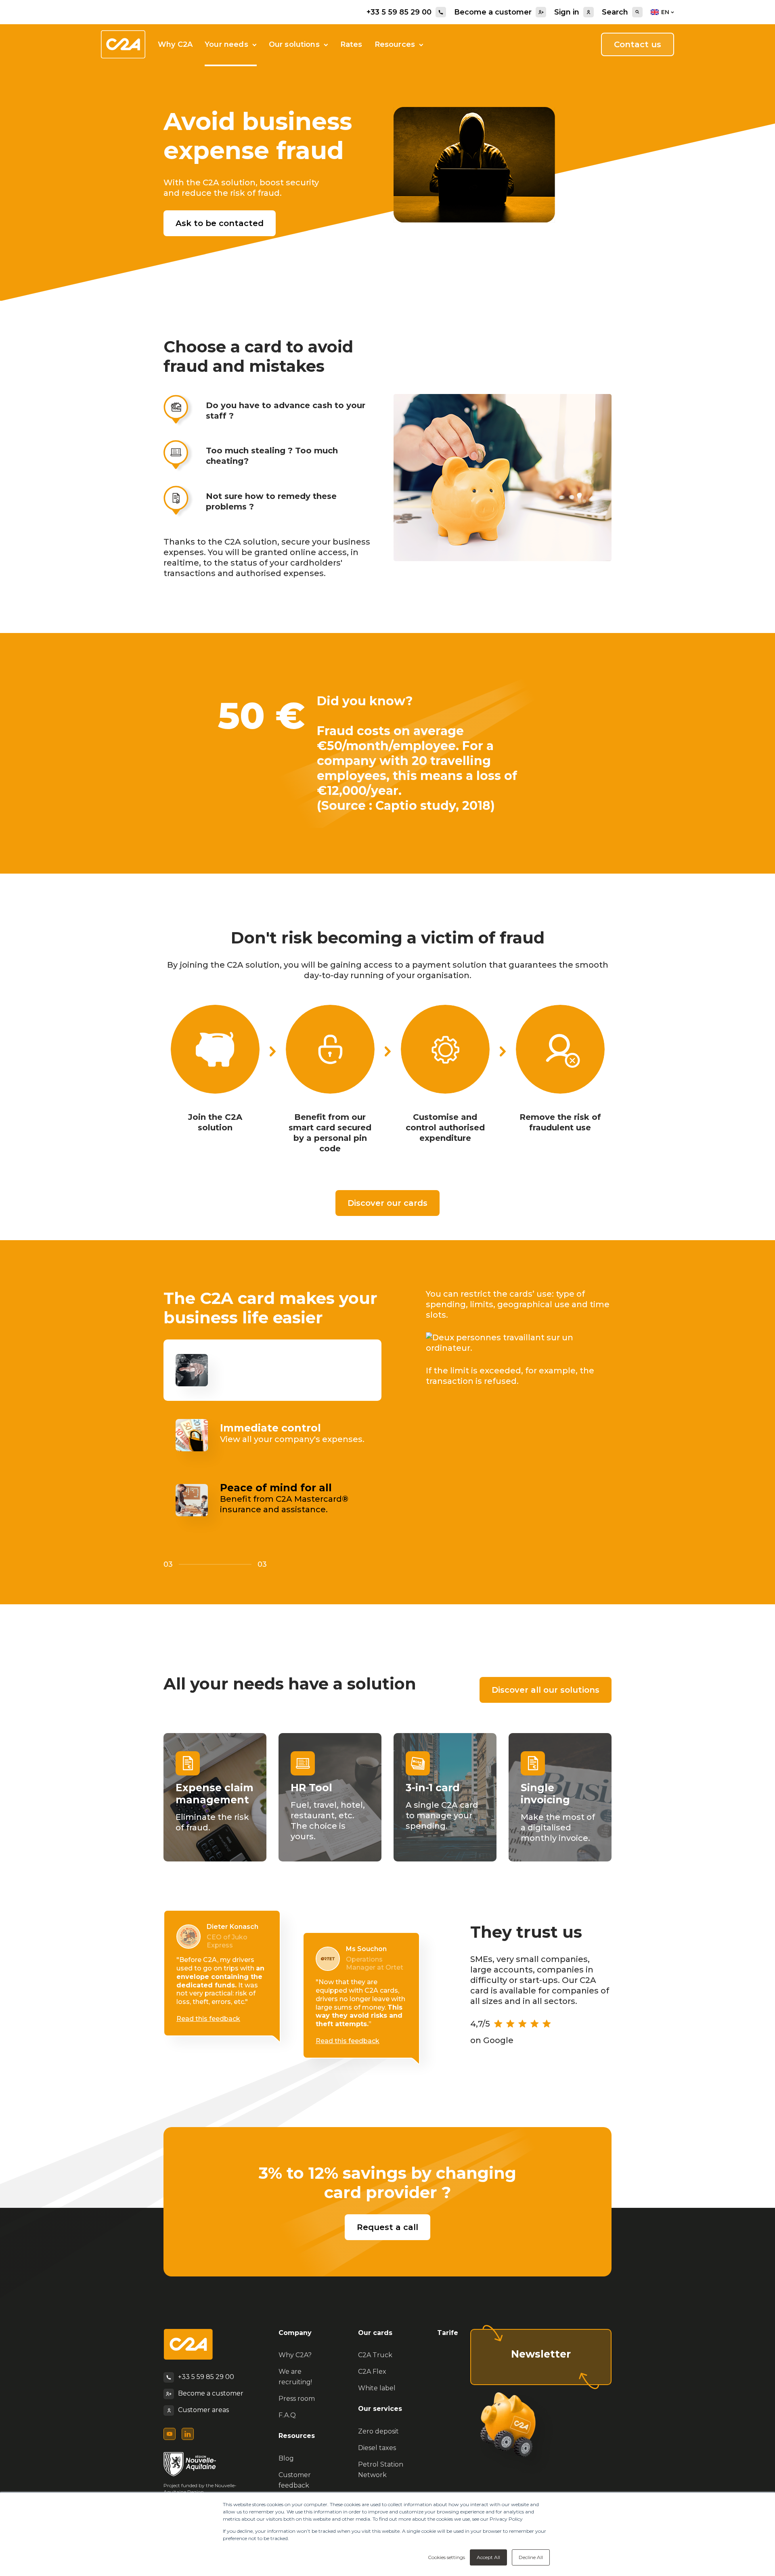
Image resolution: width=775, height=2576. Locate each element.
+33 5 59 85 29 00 (399, 12)
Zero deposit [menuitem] (378, 2431)
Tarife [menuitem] (448, 2333)
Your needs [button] (226, 44)
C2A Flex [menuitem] (372, 2372)
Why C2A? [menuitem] (295, 2355)
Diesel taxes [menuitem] (377, 2448)
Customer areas (203, 2410)
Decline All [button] (531, 2557)
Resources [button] (395, 44)
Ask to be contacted (220, 223)
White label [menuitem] (377, 2388)
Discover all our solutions (546, 1690)
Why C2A (175, 44)
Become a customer (493, 12)
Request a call (387, 2227)
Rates (351, 44)
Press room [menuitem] (297, 2399)
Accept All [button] (488, 2557)
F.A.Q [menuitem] (287, 2415)
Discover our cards (387, 1203)
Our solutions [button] (294, 44)
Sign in (567, 12)
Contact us (638, 44)
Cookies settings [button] (446, 2557)
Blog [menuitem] (286, 2458)
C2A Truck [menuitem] (375, 2355)
